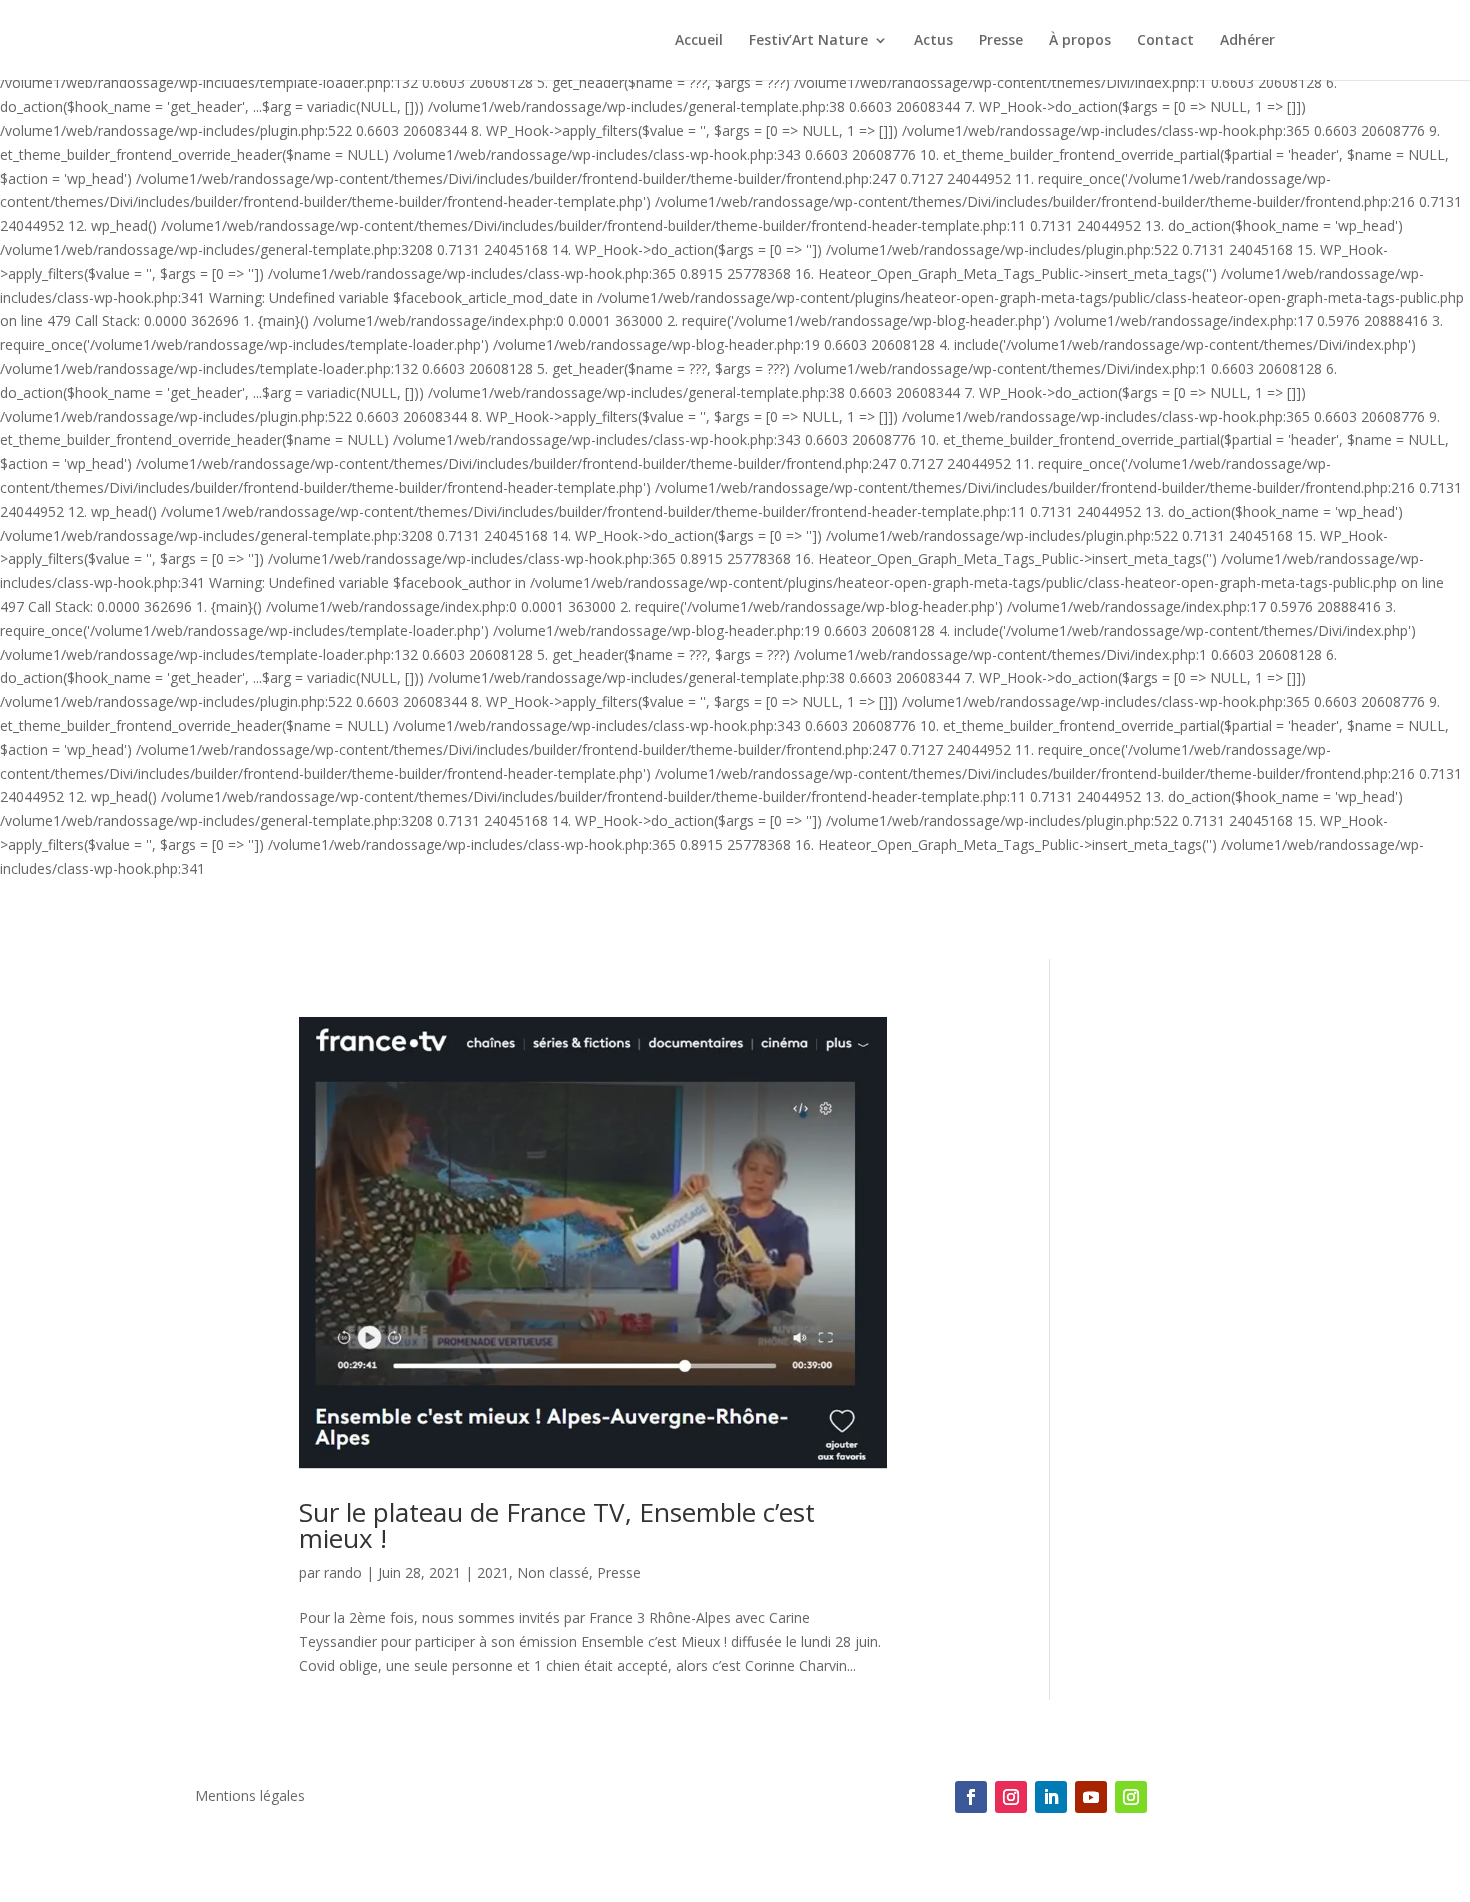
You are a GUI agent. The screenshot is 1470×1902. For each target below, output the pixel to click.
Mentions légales (250, 1797)
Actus (933, 41)
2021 (493, 1572)
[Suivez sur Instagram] (1011, 1797)
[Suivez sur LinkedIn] (1051, 1797)
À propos (1080, 41)
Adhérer (1247, 41)
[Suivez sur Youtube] (1091, 1797)
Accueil (699, 41)
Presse (1001, 41)
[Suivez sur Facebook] (971, 1797)
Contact (1165, 41)
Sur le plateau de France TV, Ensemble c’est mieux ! (557, 1525)
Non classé (553, 1572)
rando (343, 1572)
